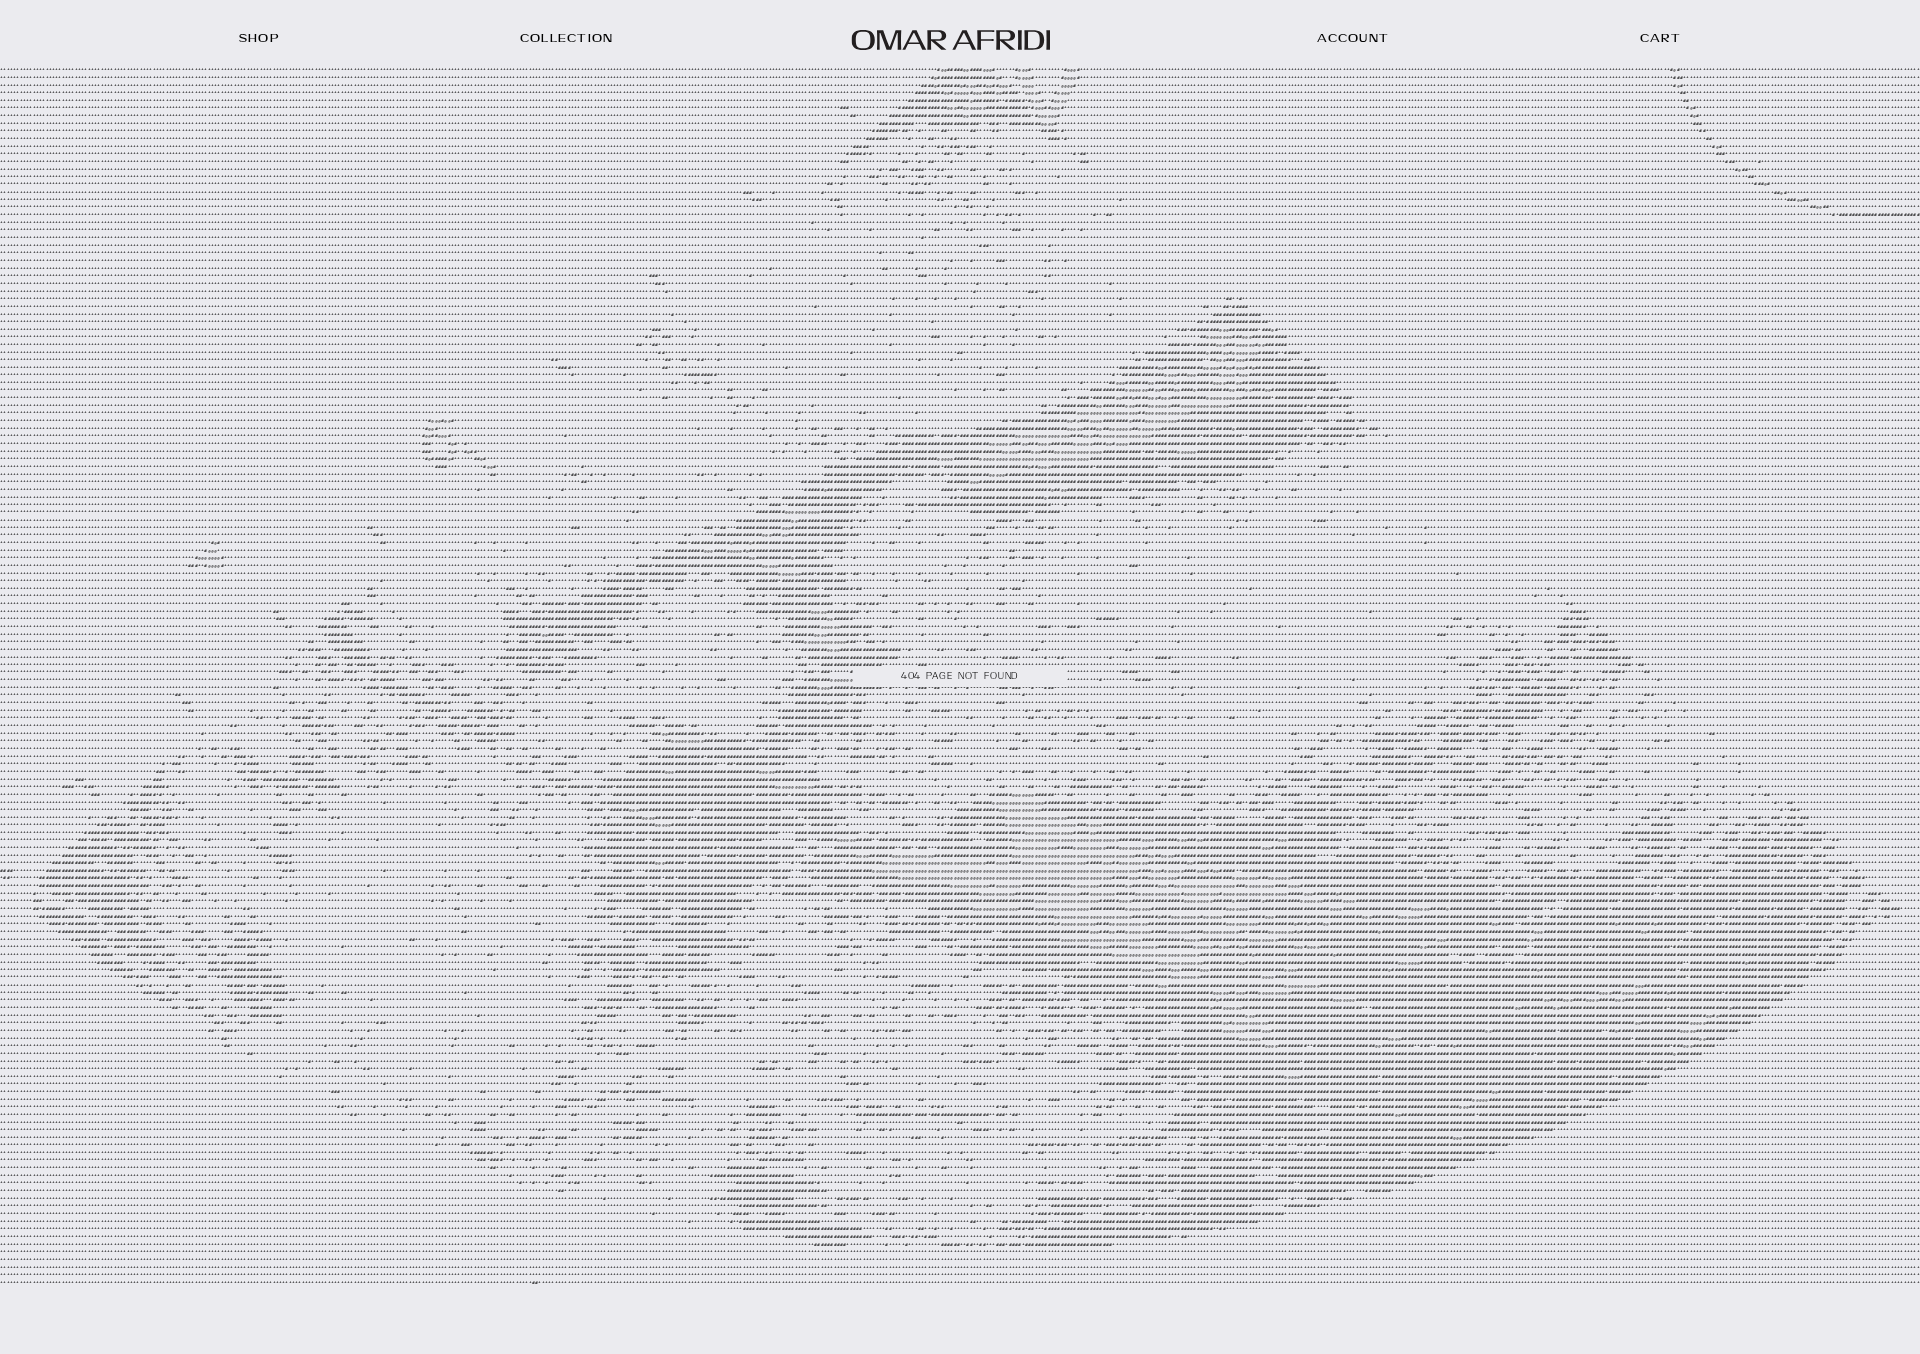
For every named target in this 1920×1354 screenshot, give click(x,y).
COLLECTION (566, 39)
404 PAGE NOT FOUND (960, 677)
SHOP (259, 39)
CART (1661, 39)
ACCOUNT (1353, 39)
